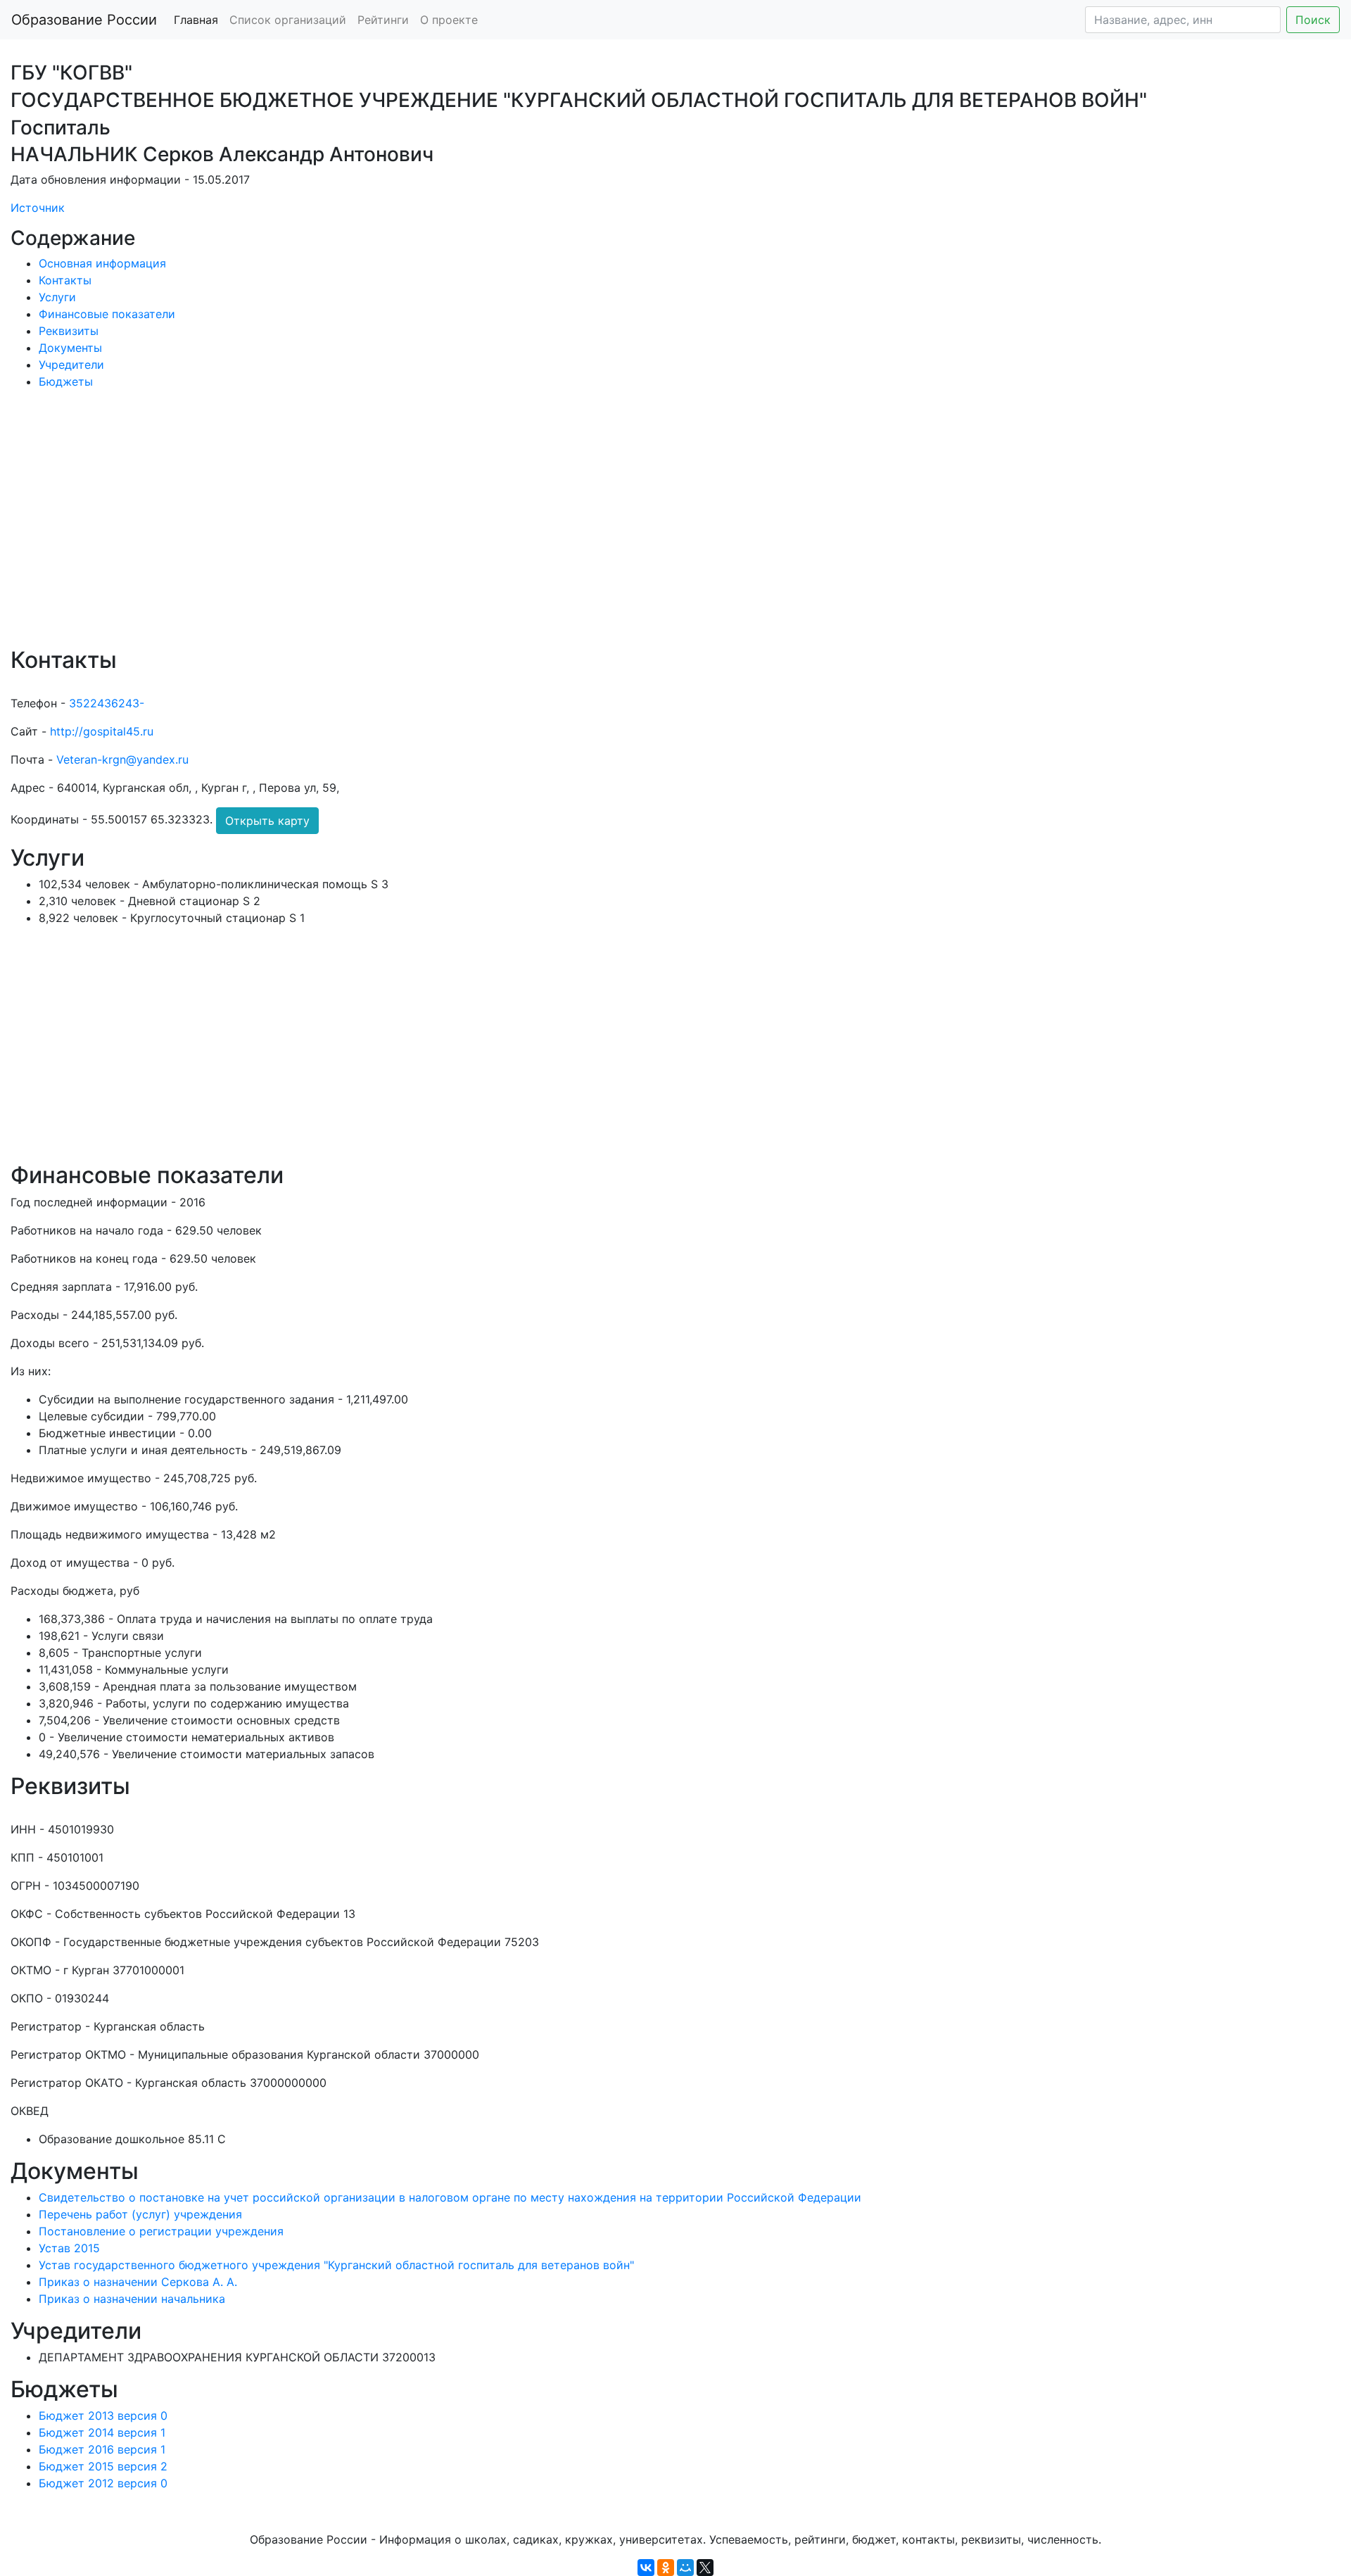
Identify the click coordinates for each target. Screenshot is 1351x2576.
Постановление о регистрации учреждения (161, 2231)
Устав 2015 (69, 2248)
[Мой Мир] (685, 2568)
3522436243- (107, 703)
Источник (38, 208)
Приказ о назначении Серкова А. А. (138, 2282)
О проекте (449, 20)
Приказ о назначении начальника (132, 2299)
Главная (196, 20)
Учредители (71, 365)
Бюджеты (66, 381)
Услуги (57, 297)
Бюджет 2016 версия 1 (102, 2449)
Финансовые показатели (107, 314)
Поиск (1313, 20)
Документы (70, 348)
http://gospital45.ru (102, 731)
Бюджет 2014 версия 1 (102, 2432)
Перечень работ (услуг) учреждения (140, 2214)
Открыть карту (267, 821)
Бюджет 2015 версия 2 (103, 2466)
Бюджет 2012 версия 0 (103, 2483)
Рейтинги (383, 20)
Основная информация (102, 263)
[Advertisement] (433, 528)
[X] (705, 2568)
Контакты (65, 280)
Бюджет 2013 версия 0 (103, 2416)
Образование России (84, 20)
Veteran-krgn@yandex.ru (122, 759)
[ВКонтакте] (646, 2568)
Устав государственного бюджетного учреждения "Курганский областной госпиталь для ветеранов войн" (336, 2265)
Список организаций (288, 20)
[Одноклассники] (666, 2568)
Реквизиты (69, 331)
